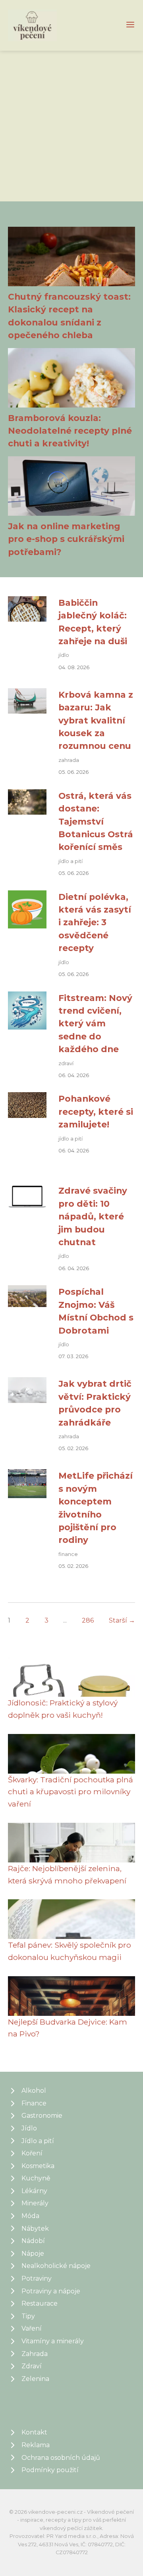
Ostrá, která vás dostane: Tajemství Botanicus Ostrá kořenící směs (96, 821)
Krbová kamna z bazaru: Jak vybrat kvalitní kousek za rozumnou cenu (96, 720)
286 (88, 1620)
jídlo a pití (71, 861)
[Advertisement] (71, 126)
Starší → (122, 1620)
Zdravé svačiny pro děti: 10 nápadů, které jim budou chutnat (93, 1216)
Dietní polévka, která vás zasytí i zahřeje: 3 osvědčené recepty (95, 922)
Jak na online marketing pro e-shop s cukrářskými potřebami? (66, 539)
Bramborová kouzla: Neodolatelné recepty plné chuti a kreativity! (70, 431)
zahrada (69, 760)
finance (68, 1554)
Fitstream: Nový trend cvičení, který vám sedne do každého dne (95, 1024)
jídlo (64, 655)
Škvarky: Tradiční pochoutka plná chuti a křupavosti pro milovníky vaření (71, 1792)
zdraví (66, 1063)
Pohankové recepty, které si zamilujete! (96, 1111)
